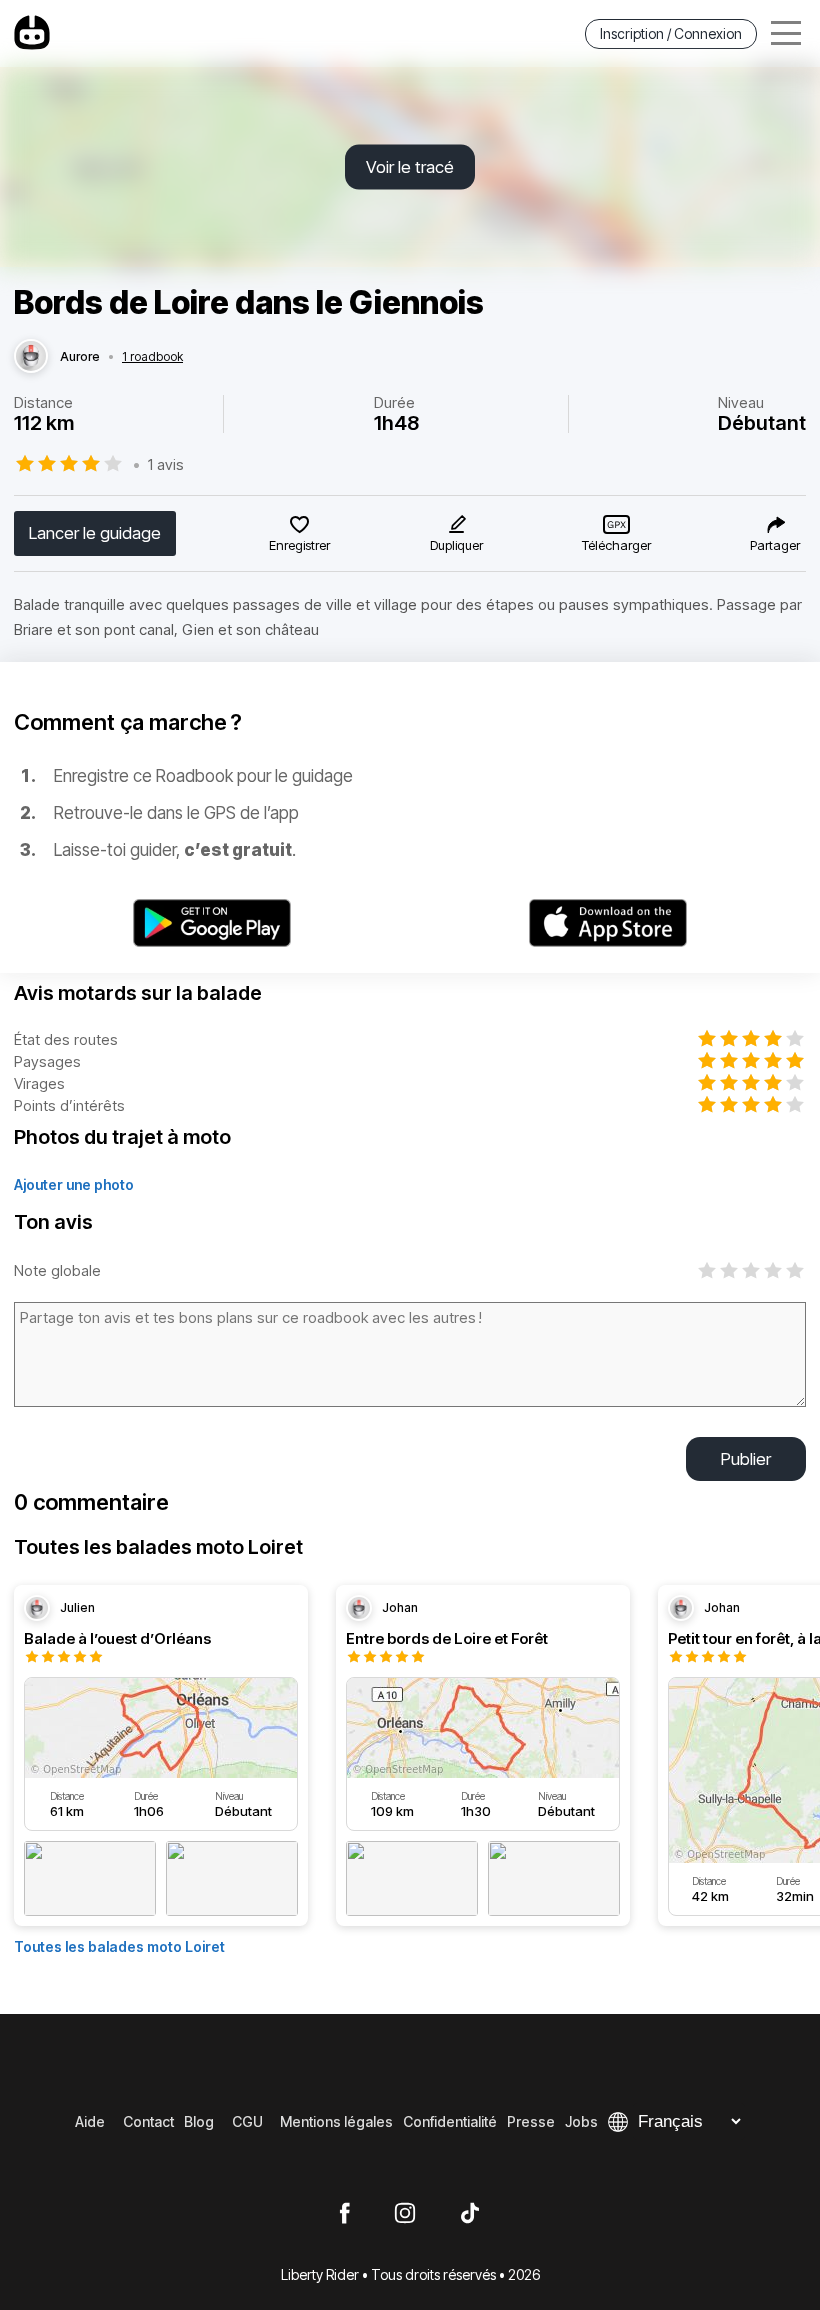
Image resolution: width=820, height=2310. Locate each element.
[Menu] (786, 33)
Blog (199, 2121)
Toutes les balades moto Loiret (119, 1946)
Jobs (581, 2121)
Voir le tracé (410, 167)
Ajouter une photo (74, 1184)
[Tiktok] (470, 2214)
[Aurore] (31, 357)
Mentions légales (336, 2121)
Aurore (80, 357)
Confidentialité (450, 2121)
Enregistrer (299, 545)
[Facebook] (344, 2214)
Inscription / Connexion (671, 33)
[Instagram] (405, 2214)
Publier (746, 1459)
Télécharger (616, 545)
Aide (90, 2121)
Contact (148, 2121)
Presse (531, 2121)
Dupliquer (456, 545)
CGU (247, 2121)
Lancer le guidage (95, 533)
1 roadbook (152, 357)
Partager (775, 545)
